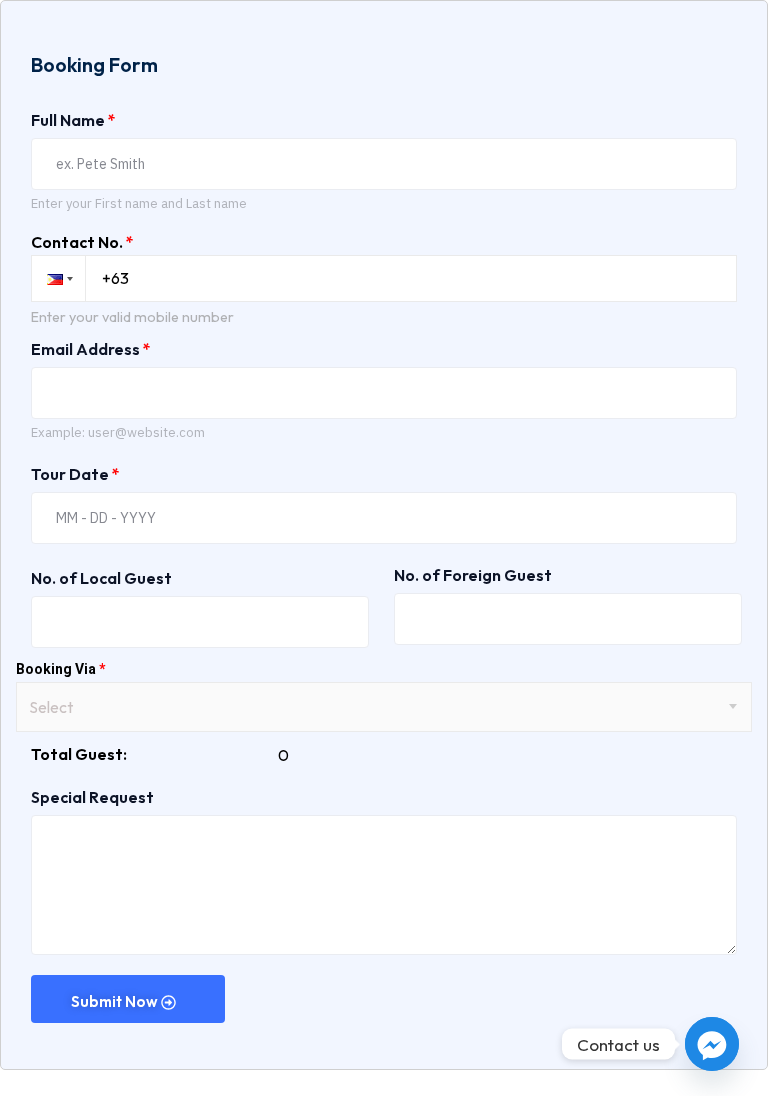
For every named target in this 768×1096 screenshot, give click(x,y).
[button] (58, 278)
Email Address (91, 349)
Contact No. (82, 242)
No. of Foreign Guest (473, 575)
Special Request (92, 797)
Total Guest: (79, 754)
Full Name (73, 120)
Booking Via (60, 669)
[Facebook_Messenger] (712, 1044)
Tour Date (75, 474)
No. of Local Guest (101, 578)
